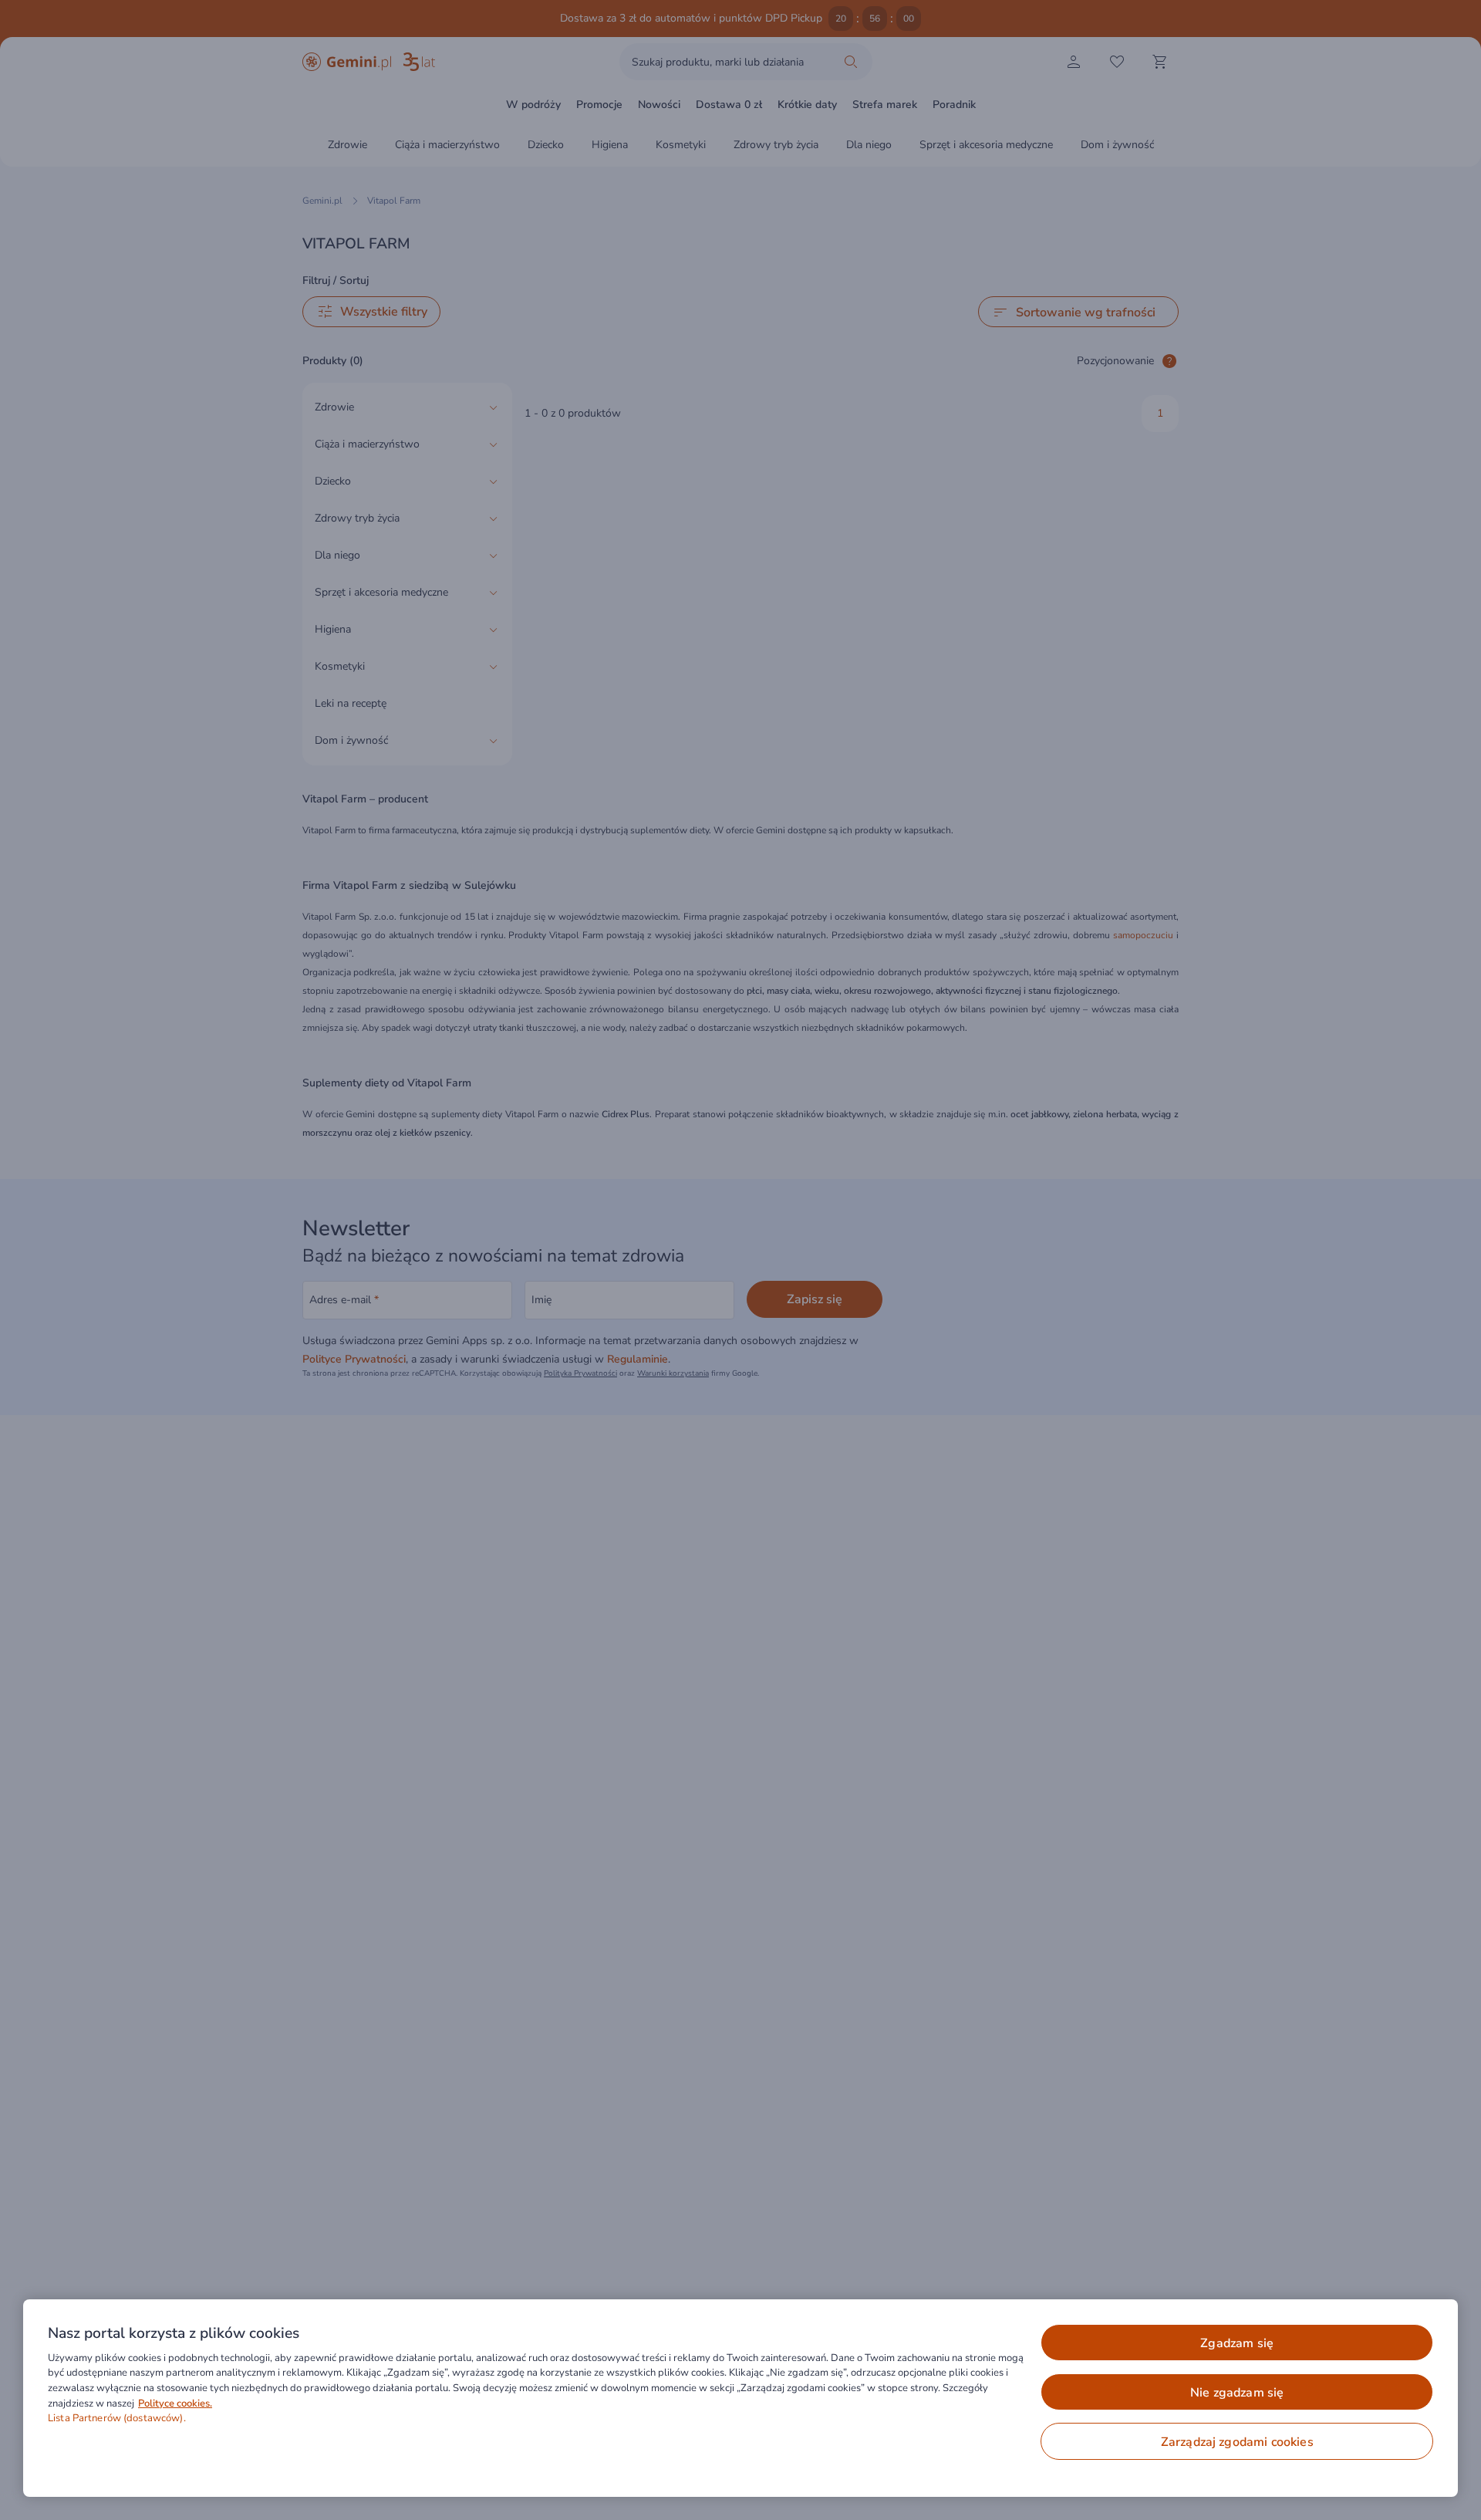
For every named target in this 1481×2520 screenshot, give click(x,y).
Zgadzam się (1237, 2343)
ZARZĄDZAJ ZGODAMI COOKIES (1237, 2442)
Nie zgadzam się (1237, 2393)
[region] (740, 2398)
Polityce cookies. (175, 2403)
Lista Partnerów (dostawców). (117, 2418)
